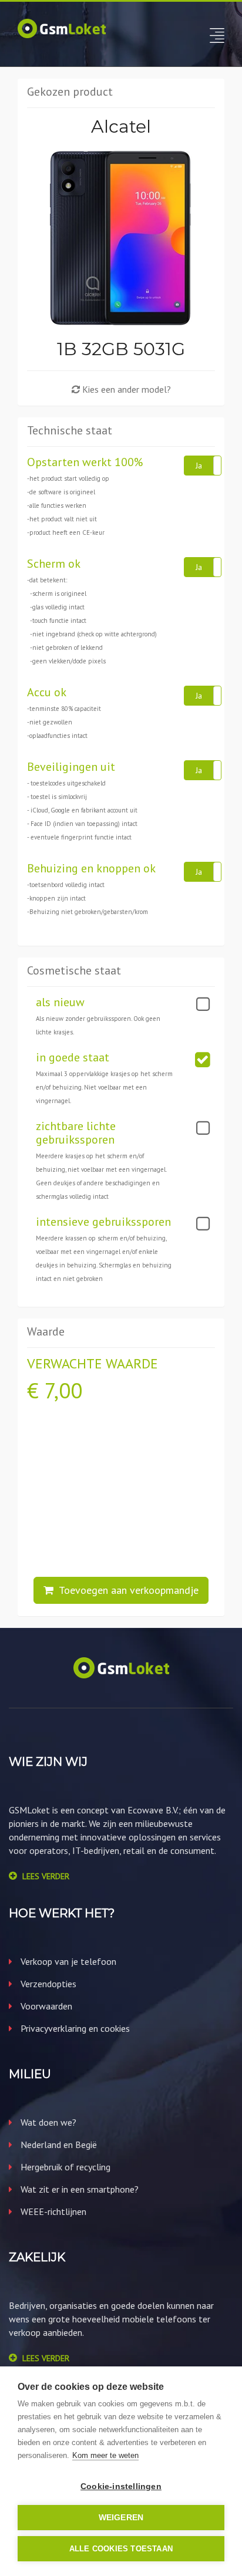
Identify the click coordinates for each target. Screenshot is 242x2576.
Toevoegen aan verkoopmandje (126, 1590)
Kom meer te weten (105, 2455)
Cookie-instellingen (121, 2486)
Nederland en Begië (58, 2145)
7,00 (63, 1390)
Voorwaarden (45, 2006)
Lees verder (46, 1876)
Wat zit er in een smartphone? (78, 2189)
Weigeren (121, 2518)
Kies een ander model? (125, 389)
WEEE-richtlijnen (52, 2211)
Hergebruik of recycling (64, 2167)
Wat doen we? (47, 2122)
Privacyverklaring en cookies (74, 2028)
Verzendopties (47, 1984)
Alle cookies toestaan (121, 2549)
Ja (199, 466)
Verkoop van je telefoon (67, 1961)
